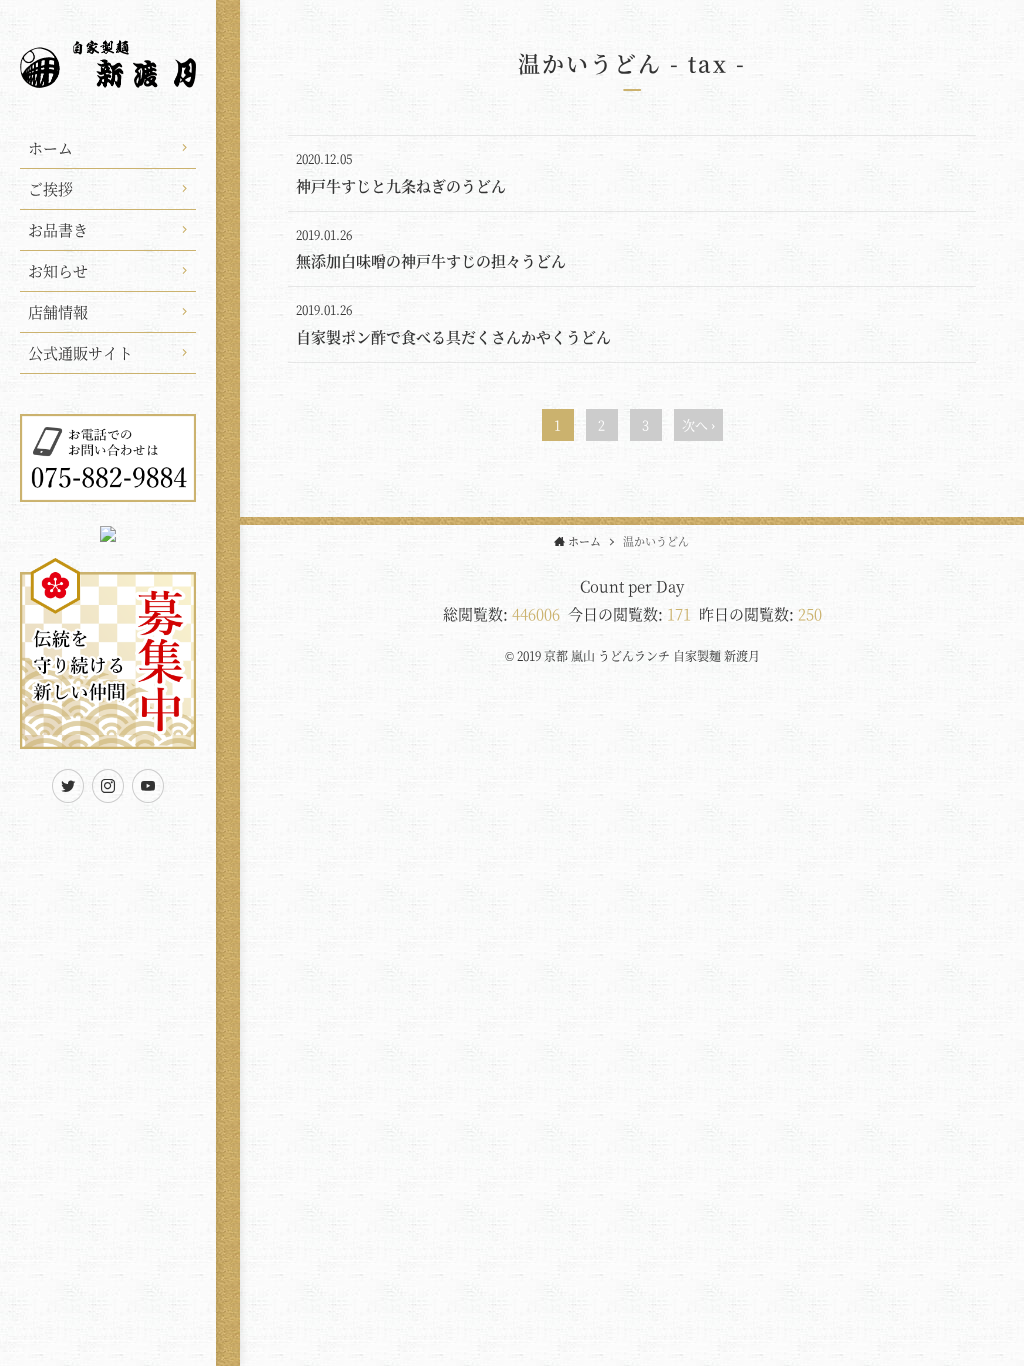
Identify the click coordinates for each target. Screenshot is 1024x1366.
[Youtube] (148, 786)
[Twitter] (68, 786)
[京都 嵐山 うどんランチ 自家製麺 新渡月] (108, 75)
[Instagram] (108, 786)
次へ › (698, 424)
